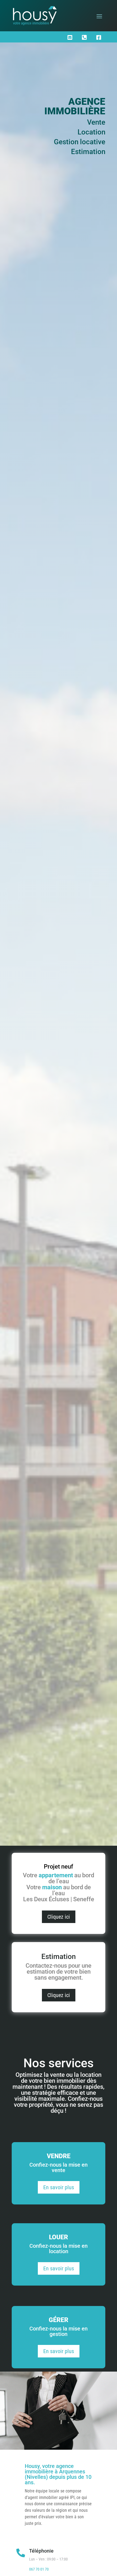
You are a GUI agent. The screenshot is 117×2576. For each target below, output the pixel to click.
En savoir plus (59, 2187)
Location (91, 132)
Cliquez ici (59, 1917)
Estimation (88, 152)
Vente (96, 122)
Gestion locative (80, 142)
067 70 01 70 (39, 2569)
